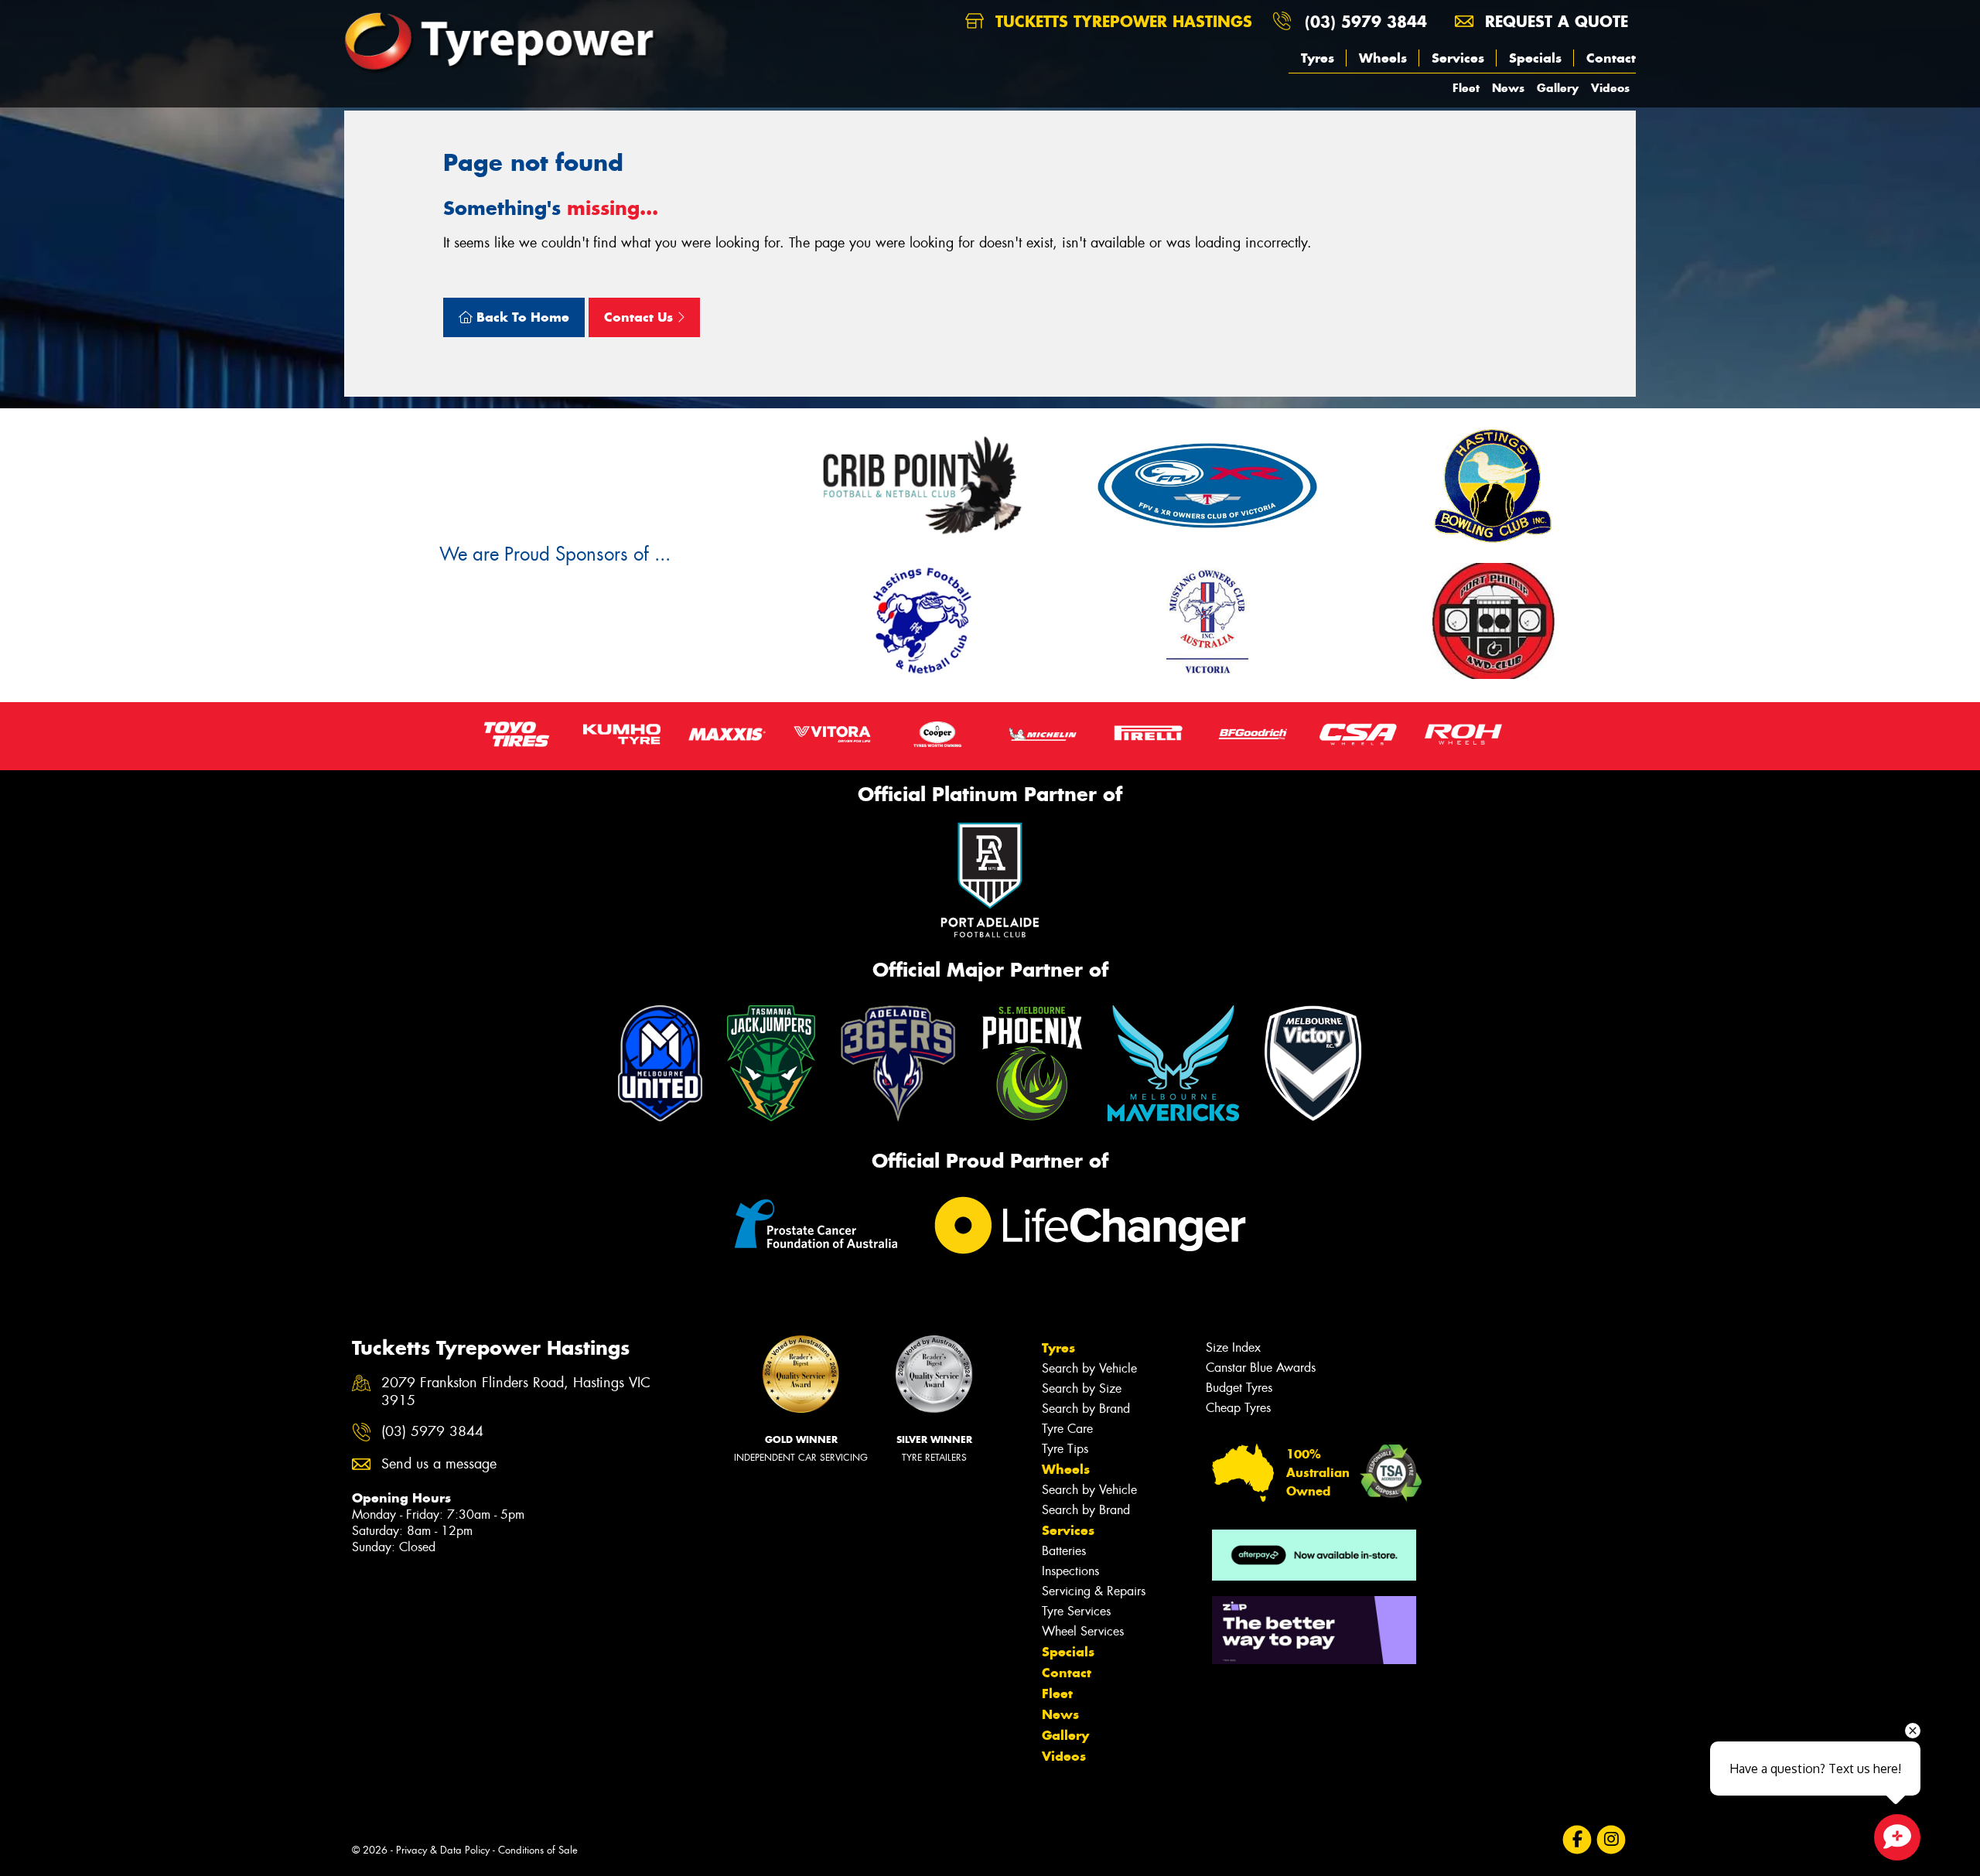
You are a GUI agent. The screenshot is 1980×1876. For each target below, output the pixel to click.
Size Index (1233, 1347)
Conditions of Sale (538, 1850)
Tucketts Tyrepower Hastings (1121, 21)
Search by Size (1082, 1388)
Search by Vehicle (1089, 1368)
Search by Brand (1086, 1409)
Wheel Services (1083, 1631)
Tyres (1318, 58)
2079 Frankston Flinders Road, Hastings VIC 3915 (516, 1392)
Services (1458, 58)
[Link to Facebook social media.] (1577, 1840)
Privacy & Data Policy (443, 1850)
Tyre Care (1067, 1429)
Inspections (1070, 1571)
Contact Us (640, 317)
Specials (1535, 58)
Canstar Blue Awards (1261, 1368)
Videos (1610, 88)
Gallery (1558, 88)
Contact (1611, 58)
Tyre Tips (1065, 1449)
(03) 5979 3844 (1366, 21)
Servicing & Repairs (1094, 1591)
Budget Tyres (1239, 1388)
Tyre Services (1076, 1611)
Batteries (1064, 1551)
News (1508, 88)
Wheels (1383, 58)
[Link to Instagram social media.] (1611, 1840)
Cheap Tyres (1238, 1408)
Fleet (1466, 88)
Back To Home (521, 317)
